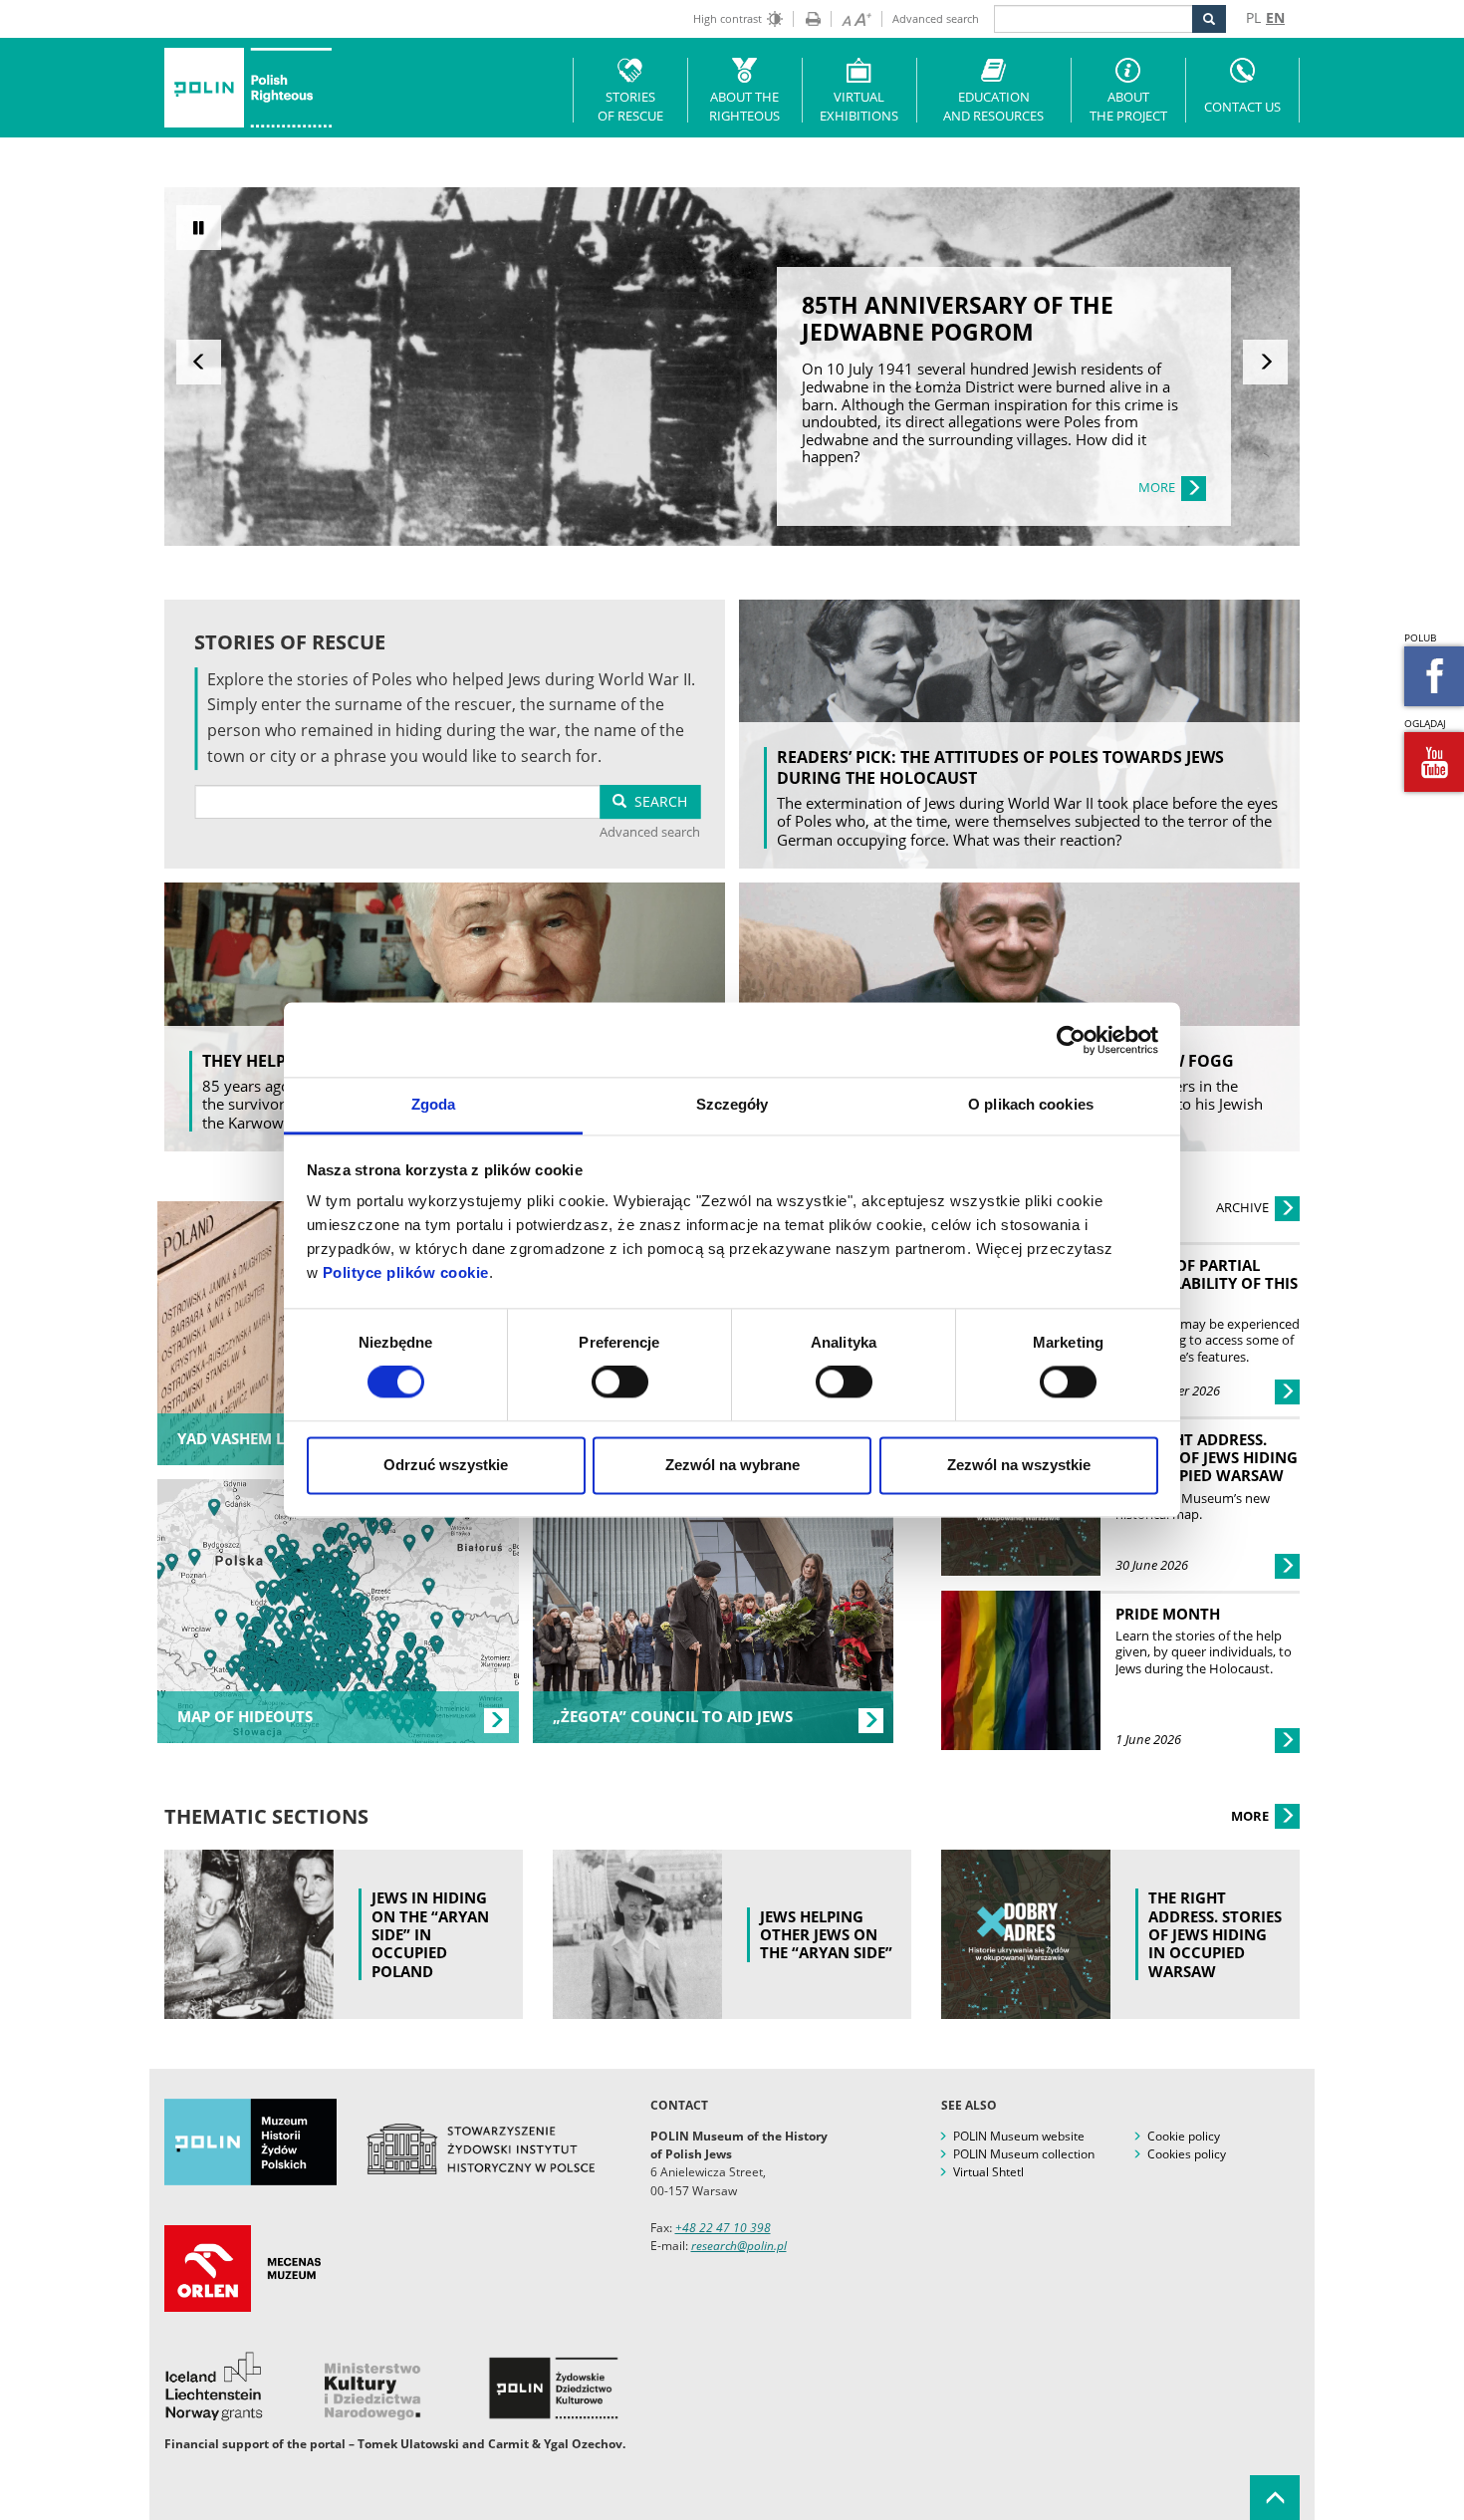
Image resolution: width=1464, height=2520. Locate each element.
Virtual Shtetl (988, 2172)
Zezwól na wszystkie (1019, 1465)
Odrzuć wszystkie (446, 1465)
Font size (851, 19)
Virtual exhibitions (859, 106)
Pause (199, 228)
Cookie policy (1184, 2136)
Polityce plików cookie (406, 1272)
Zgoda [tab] (434, 1104)
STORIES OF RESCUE (630, 106)
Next (1265, 362)
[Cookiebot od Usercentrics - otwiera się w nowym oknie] (1071, 1040)
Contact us (1242, 107)
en (1275, 17)
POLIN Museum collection (1024, 2154)
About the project (1128, 106)
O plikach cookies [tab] (1031, 1104)
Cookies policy (1187, 2154)
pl (1253, 17)
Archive (1244, 1207)
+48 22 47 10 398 (723, 2228)
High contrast (728, 18)
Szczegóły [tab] (732, 1104)
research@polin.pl (739, 2246)
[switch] (620, 1383)
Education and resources (993, 106)
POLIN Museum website (1019, 2136)
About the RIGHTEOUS (744, 106)
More (1251, 1816)
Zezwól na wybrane (732, 1465)
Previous (199, 362)
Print (807, 19)
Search (657, 801)
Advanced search (936, 18)
